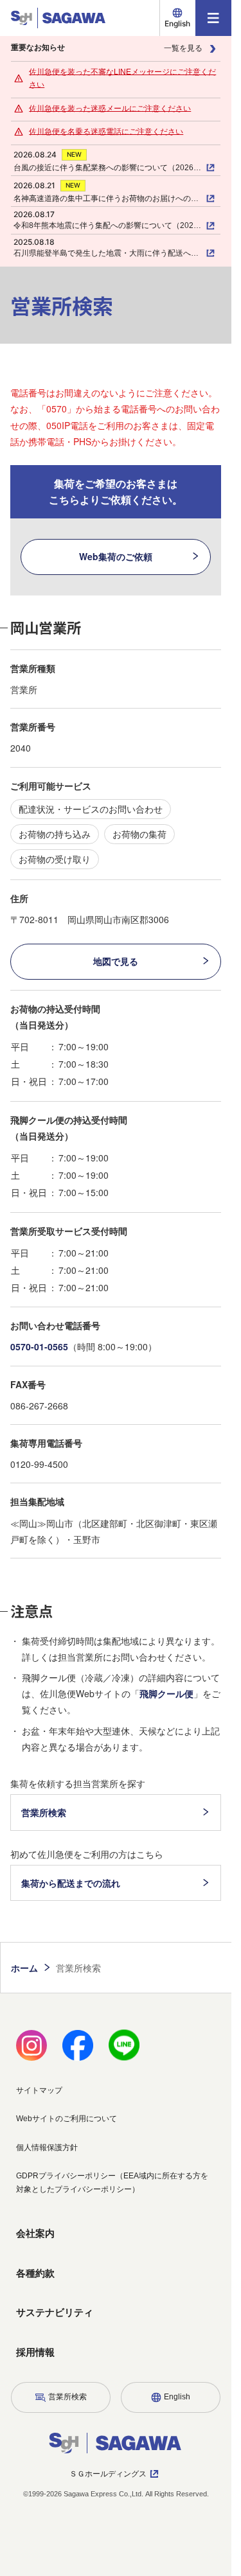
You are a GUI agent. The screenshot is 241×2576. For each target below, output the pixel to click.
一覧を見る (183, 48)
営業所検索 (44, 1812)
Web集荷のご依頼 (116, 556)
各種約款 (35, 2273)
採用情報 (35, 2352)
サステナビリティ (55, 2312)
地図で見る (116, 961)
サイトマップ (39, 2090)
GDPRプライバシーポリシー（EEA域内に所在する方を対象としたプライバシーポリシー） (112, 2182)
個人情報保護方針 (47, 2148)
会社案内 (35, 2233)
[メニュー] (213, 18)
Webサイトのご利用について (67, 2119)
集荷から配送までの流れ (71, 1883)
